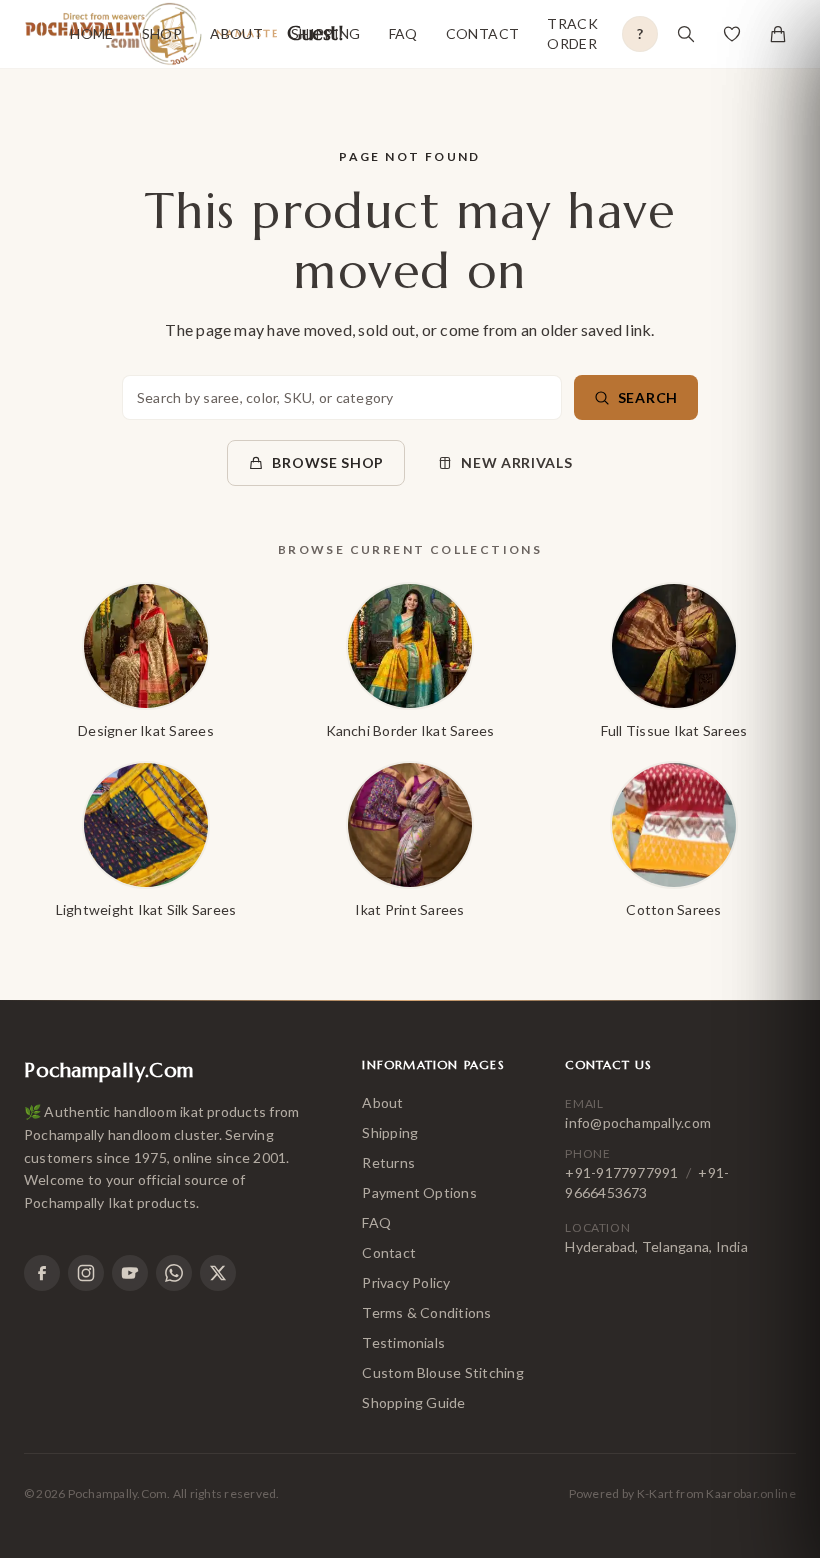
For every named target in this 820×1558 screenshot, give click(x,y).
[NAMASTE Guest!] (35, 34)
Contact (482, 33)
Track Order (572, 33)
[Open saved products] (732, 34)
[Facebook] (42, 1273)
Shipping (326, 33)
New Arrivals (516, 462)
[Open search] (686, 34)
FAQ (403, 33)
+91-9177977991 (621, 1172)
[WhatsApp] (174, 1273)
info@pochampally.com (638, 1122)
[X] (218, 1273)
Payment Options (419, 1192)
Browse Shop (328, 462)
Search (648, 397)
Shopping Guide (413, 1402)
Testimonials (403, 1342)
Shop (162, 33)
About (236, 33)
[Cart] (778, 34)
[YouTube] (130, 1273)
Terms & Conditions (426, 1312)
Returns (388, 1162)
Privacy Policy (406, 1282)
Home (91, 33)
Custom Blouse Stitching (443, 1372)
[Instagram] (86, 1273)
